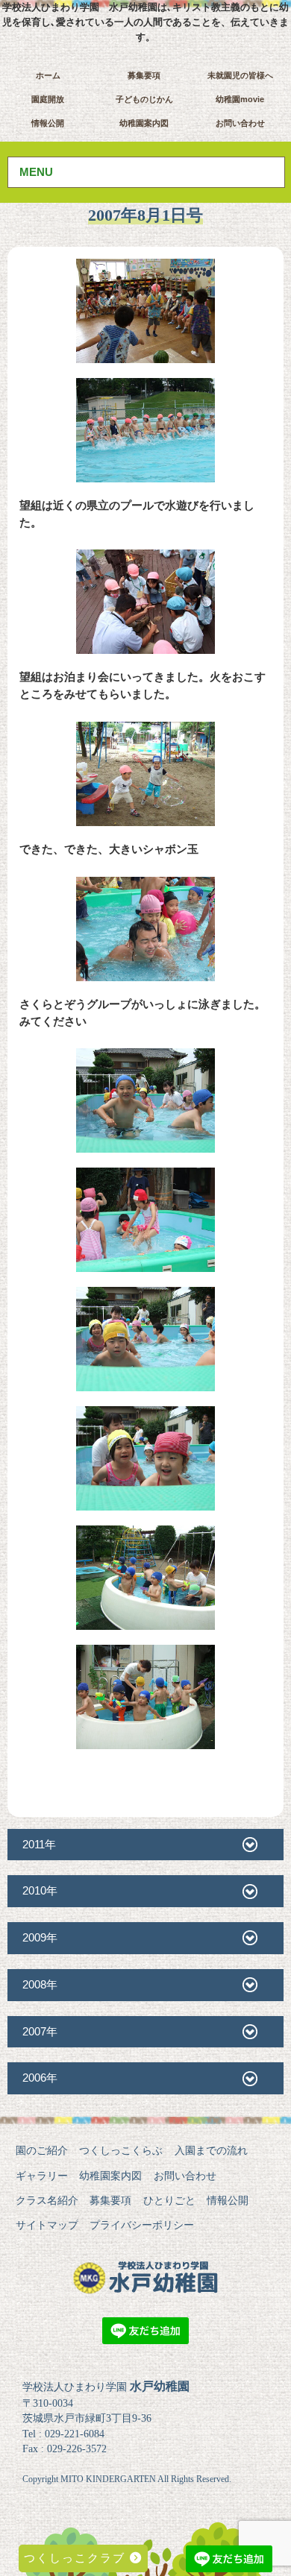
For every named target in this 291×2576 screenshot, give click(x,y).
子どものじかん (144, 99)
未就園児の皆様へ (240, 75)
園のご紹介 (42, 2150)
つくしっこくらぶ (121, 2150)
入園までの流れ (211, 2150)
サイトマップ (47, 2225)
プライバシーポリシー (142, 2225)
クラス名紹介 (47, 2200)
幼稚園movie (240, 99)
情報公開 (48, 123)
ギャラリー (42, 2176)
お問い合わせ (240, 123)
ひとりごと (169, 2200)
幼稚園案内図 (144, 123)
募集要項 (144, 75)
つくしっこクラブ (77, 2558)
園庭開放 (48, 99)
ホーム (48, 75)
